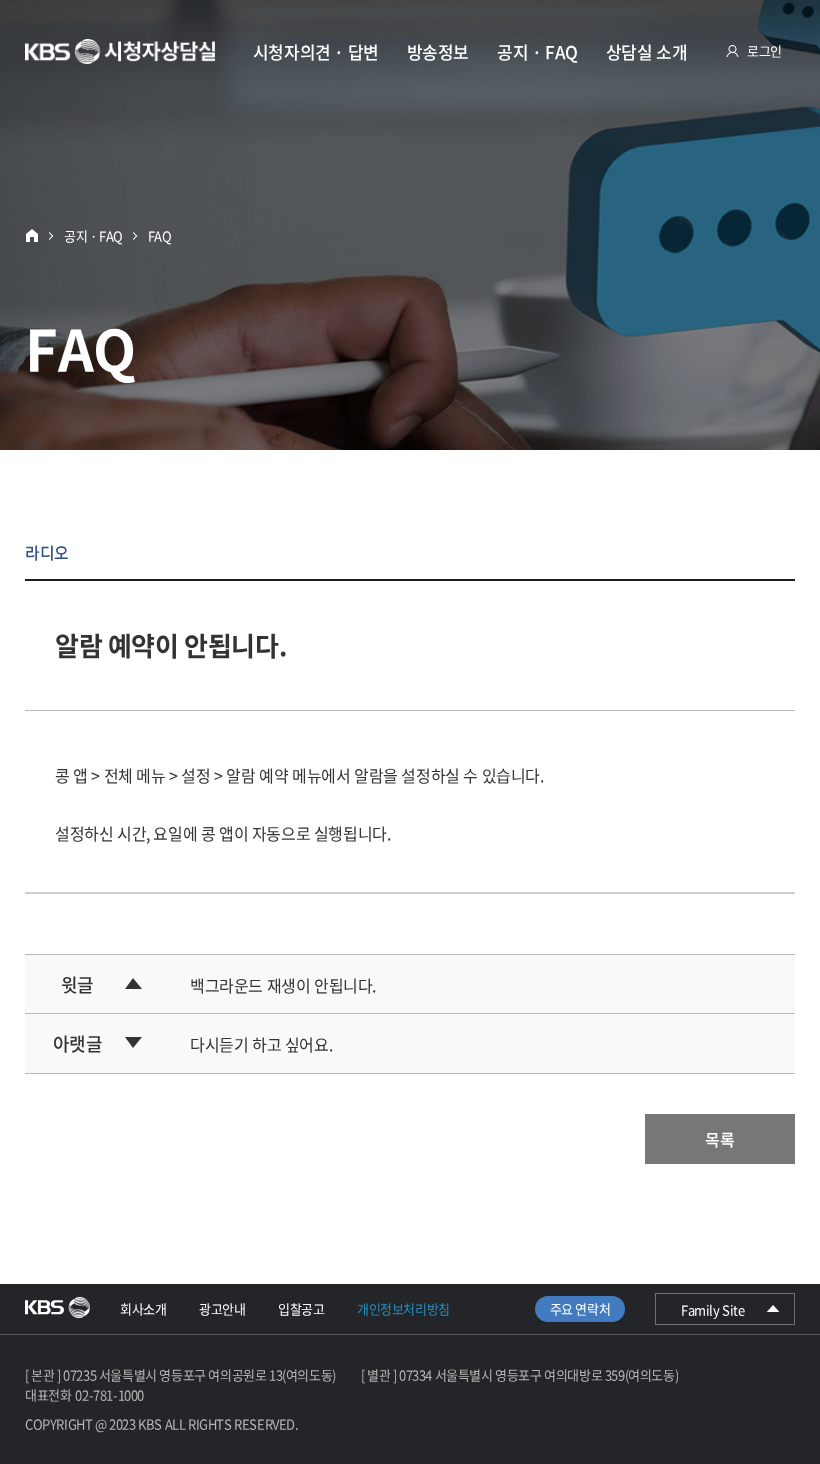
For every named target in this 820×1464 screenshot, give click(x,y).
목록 (720, 1139)
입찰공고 (301, 1308)
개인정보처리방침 (403, 1308)
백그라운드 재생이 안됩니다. (283, 985)
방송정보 (438, 51)
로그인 (764, 50)
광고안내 (222, 1308)
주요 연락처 (580, 1308)
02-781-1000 (109, 1394)
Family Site (725, 1312)
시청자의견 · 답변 (316, 51)
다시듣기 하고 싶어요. (261, 1044)
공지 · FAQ (537, 51)
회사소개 (143, 1308)
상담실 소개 (647, 51)
